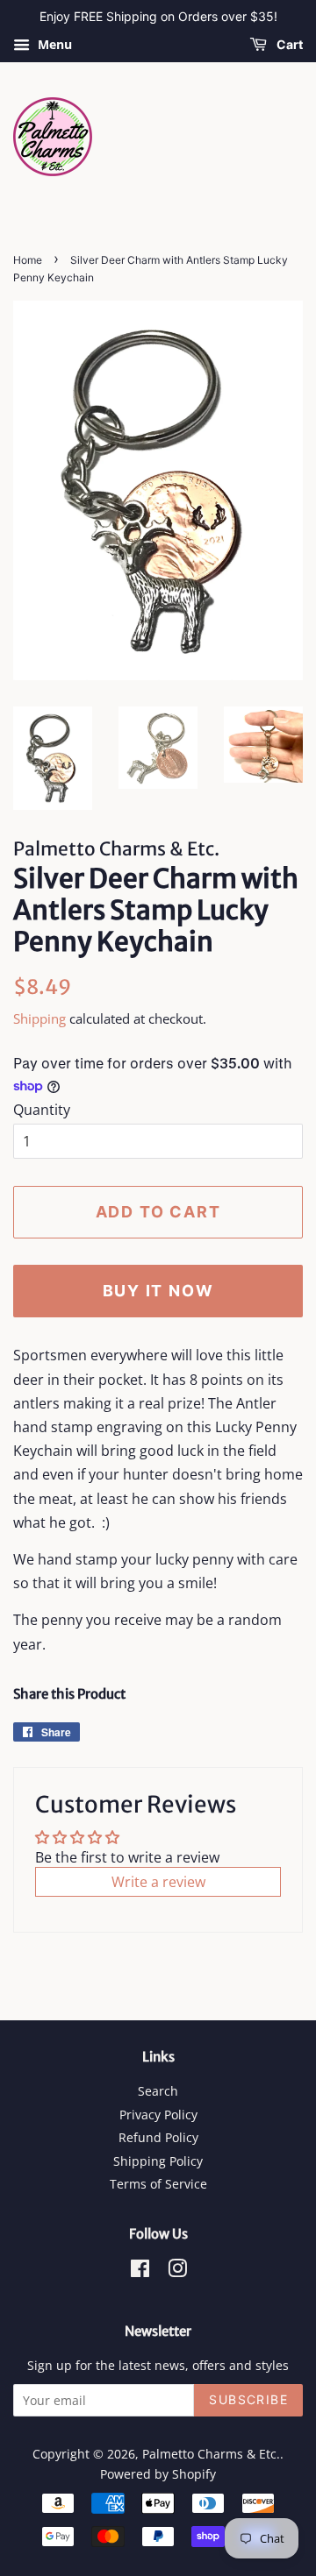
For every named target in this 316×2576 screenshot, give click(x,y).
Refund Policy (158, 2137)
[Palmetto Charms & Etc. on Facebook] (140, 2271)
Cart (288, 44)
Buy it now (158, 1291)
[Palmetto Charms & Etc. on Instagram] (177, 2271)
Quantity (42, 1110)
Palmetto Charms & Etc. (211, 2454)
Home (28, 260)
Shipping (39, 1018)
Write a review (158, 1882)
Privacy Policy (158, 2115)
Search (158, 2091)
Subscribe (248, 2399)
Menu (53, 44)
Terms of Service (158, 2184)
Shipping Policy (158, 2161)
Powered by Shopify (158, 2474)
